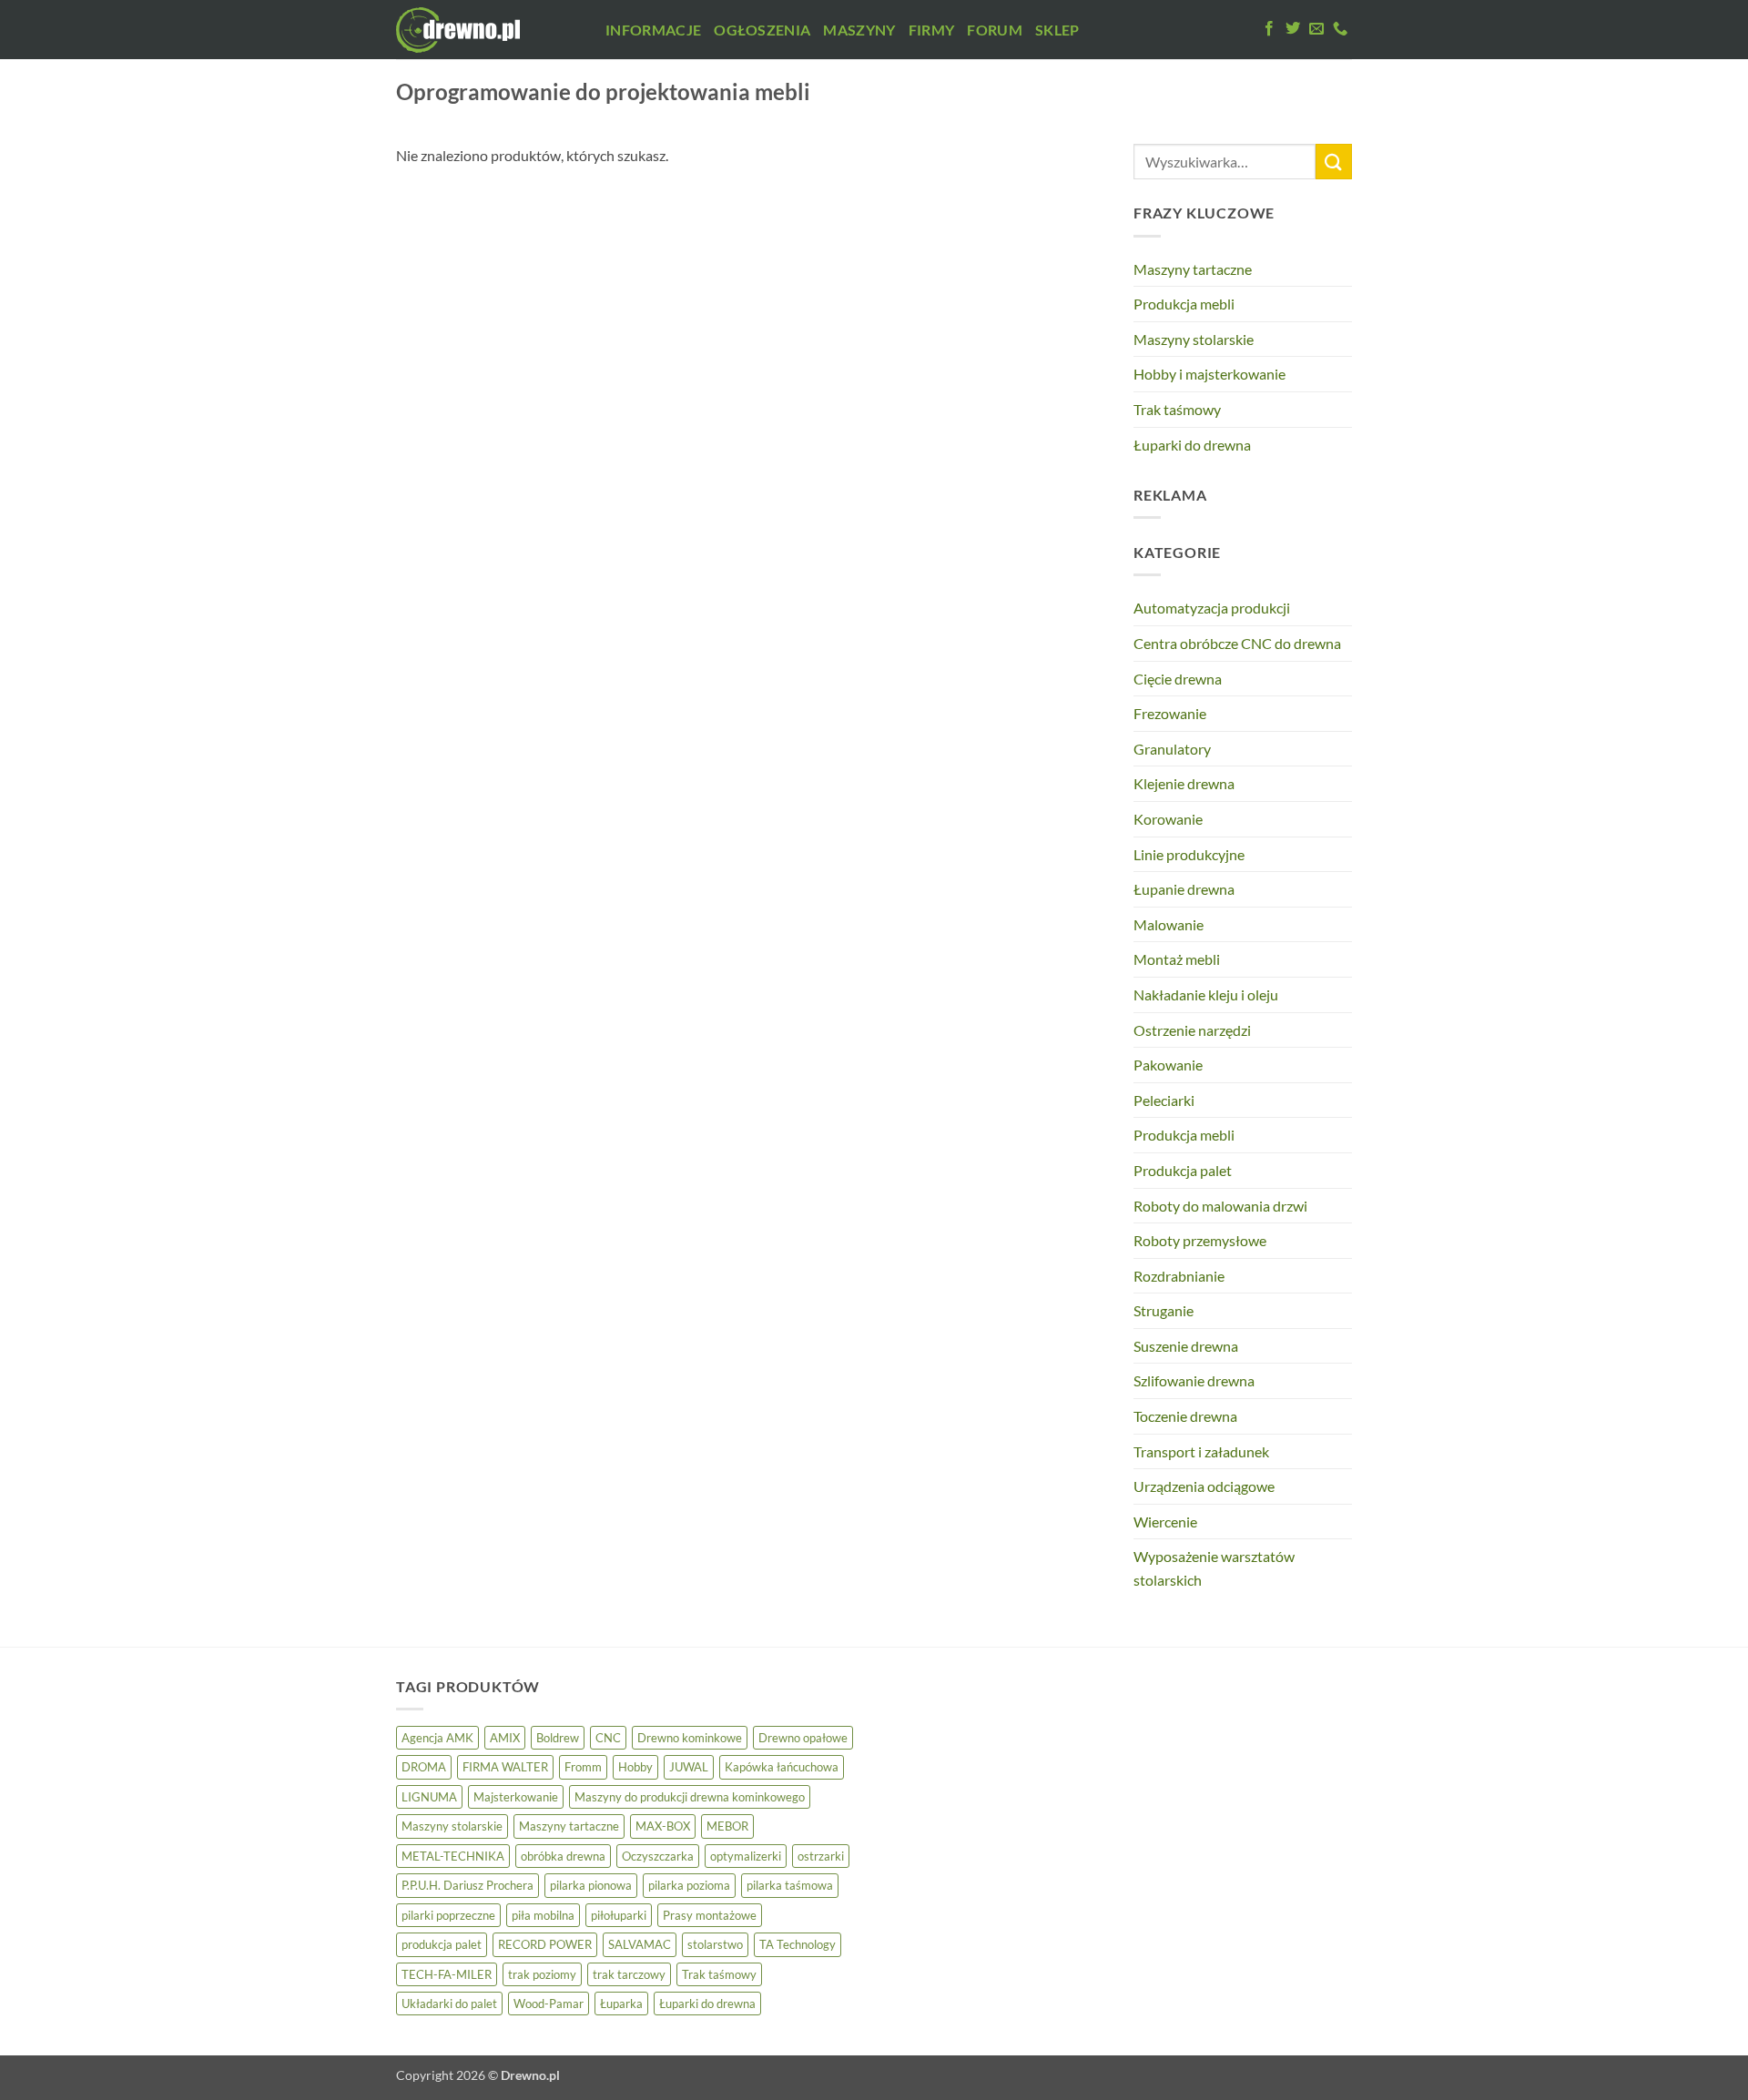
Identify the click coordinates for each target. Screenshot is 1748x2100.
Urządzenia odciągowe (1204, 1486)
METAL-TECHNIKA (453, 1856)
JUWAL (689, 1767)
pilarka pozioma (689, 1885)
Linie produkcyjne (1189, 854)
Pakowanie (1168, 1065)
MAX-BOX (663, 1826)
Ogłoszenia (762, 30)
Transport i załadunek (1201, 1451)
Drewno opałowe (803, 1738)
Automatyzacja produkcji (1212, 608)
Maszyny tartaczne (1193, 269)
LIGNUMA (429, 1797)
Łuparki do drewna (1192, 445)
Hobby (635, 1767)
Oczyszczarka (658, 1856)
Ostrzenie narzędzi (1192, 1030)
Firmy (932, 30)
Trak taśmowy (1177, 409)
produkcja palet (442, 1944)
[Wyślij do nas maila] (1316, 29)
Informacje (653, 30)
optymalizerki (746, 1856)
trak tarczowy (629, 1974)
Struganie (1164, 1310)
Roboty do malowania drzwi (1220, 1206)
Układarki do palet (449, 2004)
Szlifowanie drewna (1194, 1380)
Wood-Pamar (549, 2004)
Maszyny (859, 30)
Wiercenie (1165, 1522)
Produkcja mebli (1184, 304)
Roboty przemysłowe (1200, 1240)
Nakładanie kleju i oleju (1206, 994)
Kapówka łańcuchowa (782, 1767)
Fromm (583, 1767)
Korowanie (1168, 819)
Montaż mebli (1177, 959)
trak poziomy (542, 1974)
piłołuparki (619, 1915)
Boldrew (558, 1738)
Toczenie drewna (1185, 1416)
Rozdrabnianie (1179, 1276)
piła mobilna (543, 1915)
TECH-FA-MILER (447, 1974)
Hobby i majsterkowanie (1209, 374)
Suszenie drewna (1186, 1346)
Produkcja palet (1183, 1170)
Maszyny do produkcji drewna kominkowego (690, 1797)
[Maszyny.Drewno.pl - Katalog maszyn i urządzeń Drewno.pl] (487, 30)
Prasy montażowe (710, 1915)
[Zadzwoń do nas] (1340, 29)
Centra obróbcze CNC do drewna (1237, 643)
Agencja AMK (437, 1738)
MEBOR (727, 1826)
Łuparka (621, 2004)
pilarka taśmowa (790, 1885)
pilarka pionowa (591, 1885)
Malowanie (1169, 924)
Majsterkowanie (516, 1797)
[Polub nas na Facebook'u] (1269, 29)
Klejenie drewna (1184, 783)
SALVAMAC (640, 1944)
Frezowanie (1170, 713)
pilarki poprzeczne (448, 1915)
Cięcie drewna (1178, 679)
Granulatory (1172, 749)
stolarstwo (715, 1944)
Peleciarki (1164, 1100)
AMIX (505, 1738)
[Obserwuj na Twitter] (1293, 29)
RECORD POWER (545, 1944)
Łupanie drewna (1184, 889)
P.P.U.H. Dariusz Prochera (467, 1885)
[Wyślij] (1334, 162)
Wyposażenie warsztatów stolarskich (1214, 1568)
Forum (995, 30)
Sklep (1057, 30)
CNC (608, 1738)
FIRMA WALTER (505, 1767)
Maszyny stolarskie (1194, 339)
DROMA (424, 1767)
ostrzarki (821, 1856)
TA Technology (798, 1944)
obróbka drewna (563, 1856)
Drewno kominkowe (690, 1738)
